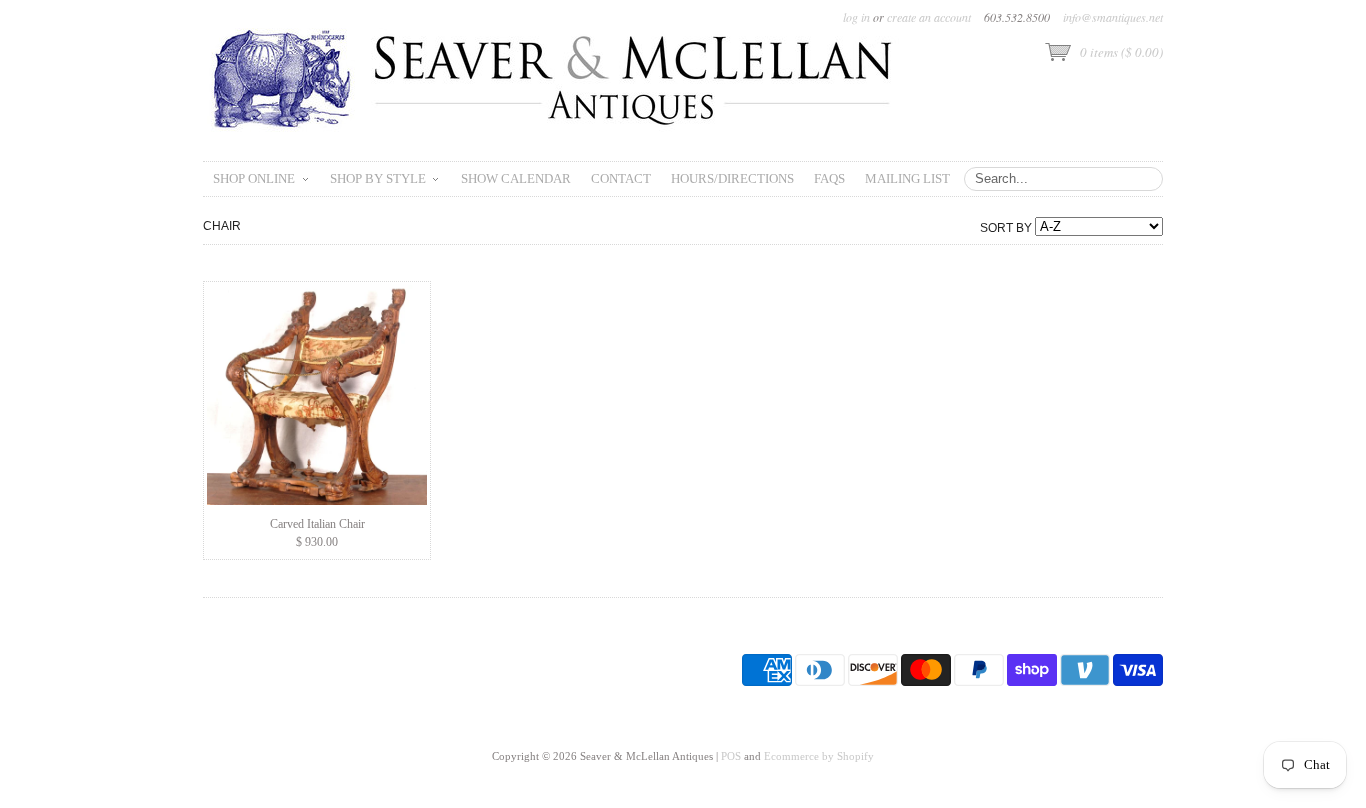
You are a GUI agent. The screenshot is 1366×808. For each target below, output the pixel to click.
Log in (856, 17)
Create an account (929, 17)
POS (731, 756)
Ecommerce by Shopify (819, 756)
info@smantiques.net (1113, 17)
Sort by (1006, 228)
